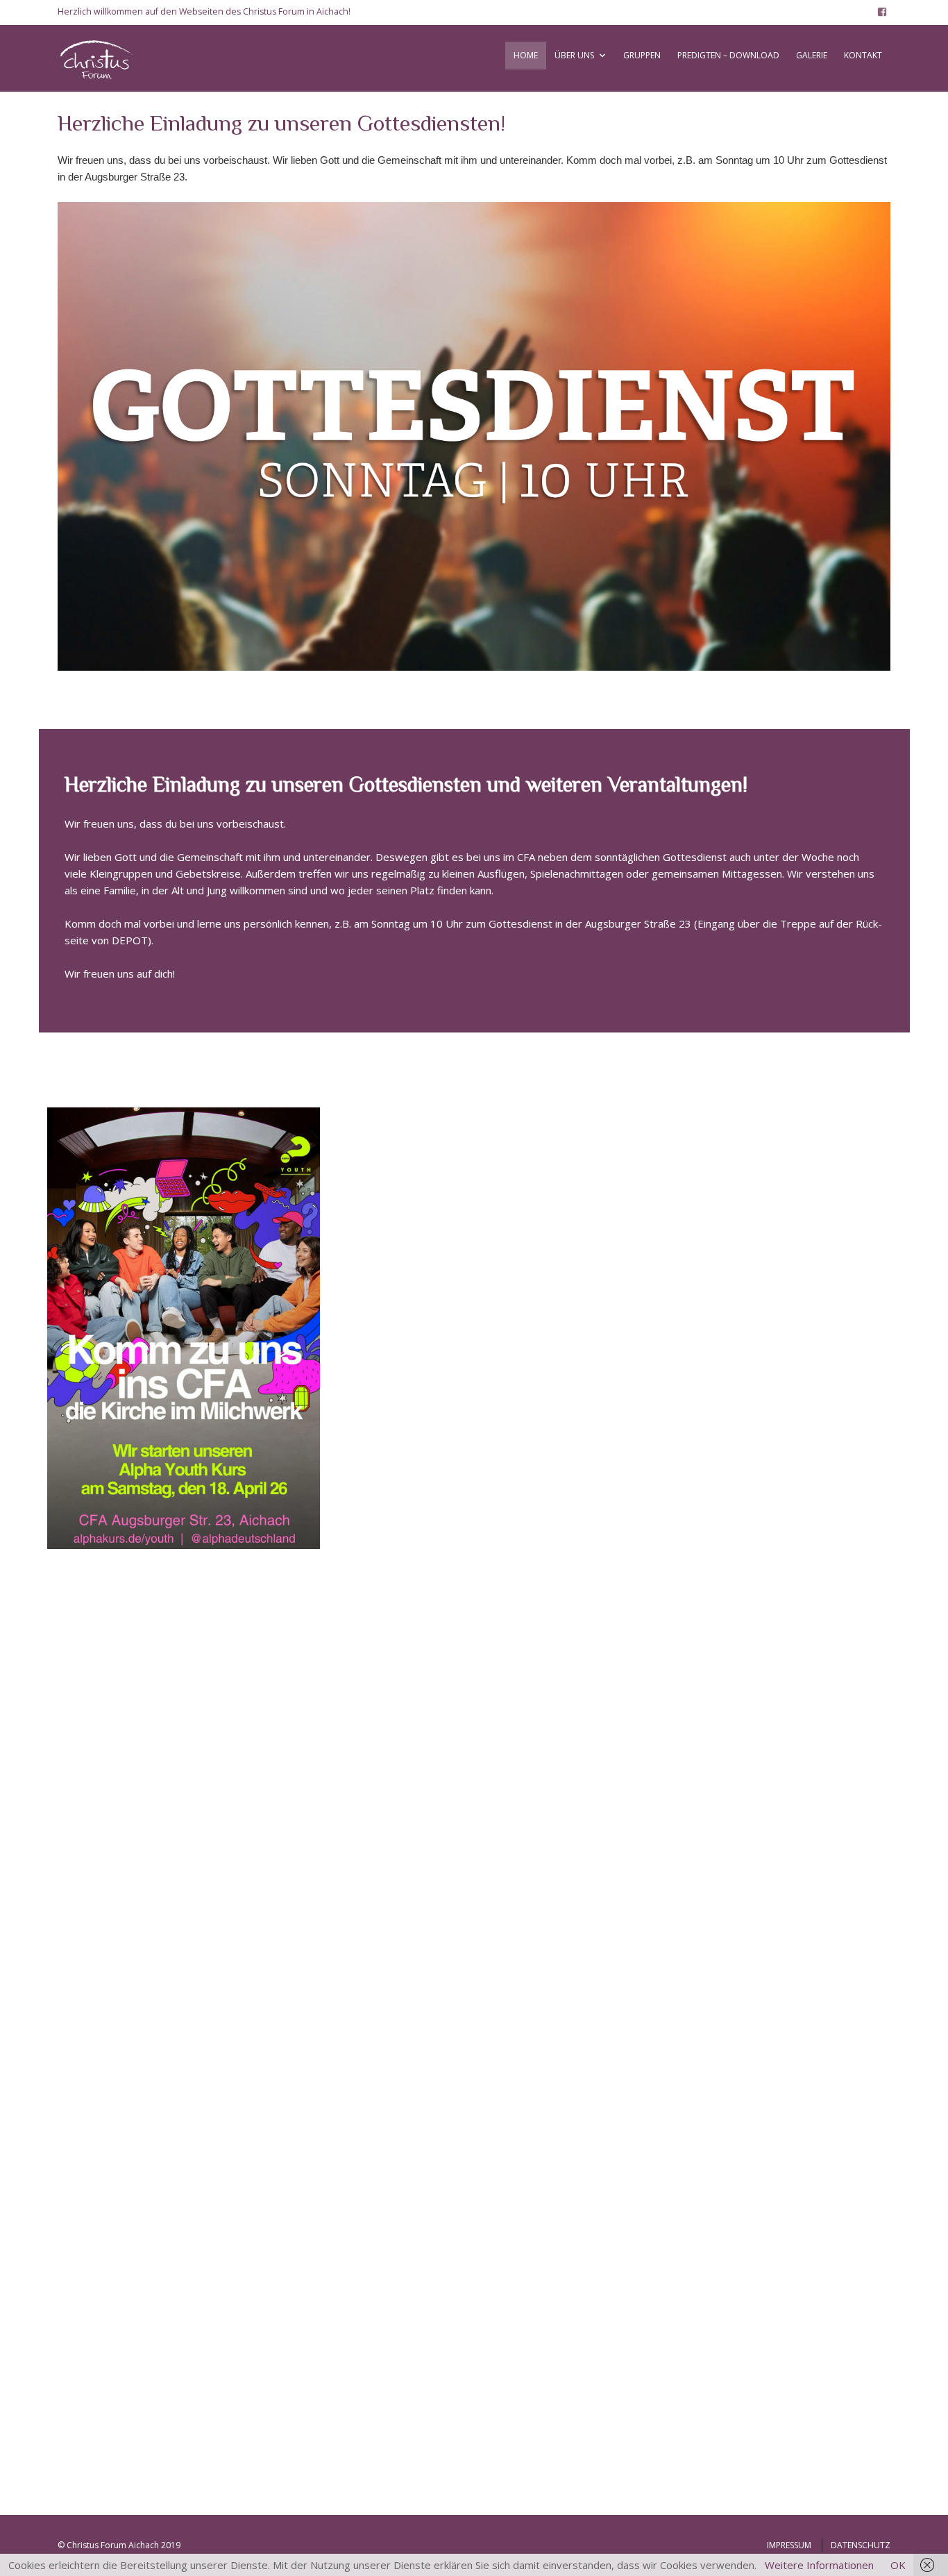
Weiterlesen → (94, 1957)
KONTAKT (863, 55)
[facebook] (882, 12)
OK (898, 2565)
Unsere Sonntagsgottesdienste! (168, 2223)
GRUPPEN (642, 55)
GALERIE (812, 55)
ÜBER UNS (574, 55)
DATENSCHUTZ (861, 2545)
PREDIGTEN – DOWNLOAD (728, 55)
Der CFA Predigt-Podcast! (441, 1718)
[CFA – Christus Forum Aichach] (103, 58)
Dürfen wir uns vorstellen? (153, 1810)
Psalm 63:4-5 (388, 1445)
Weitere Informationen (819, 2565)
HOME (526, 55)
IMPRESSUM (789, 2545)
